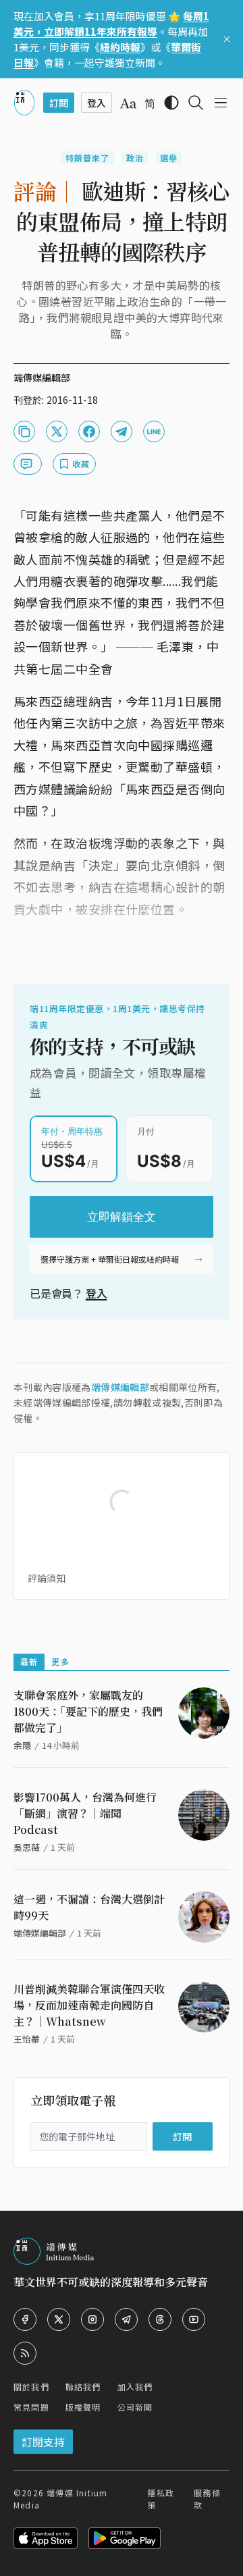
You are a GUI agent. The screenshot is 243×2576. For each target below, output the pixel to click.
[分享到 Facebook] (89, 431)
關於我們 (31, 2387)
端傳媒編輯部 (120, 1387)
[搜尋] (196, 103)
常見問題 (31, 2407)
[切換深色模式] (171, 103)
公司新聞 (135, 2407)
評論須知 (47, 1578)
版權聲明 (83, 2407)
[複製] (24, 431)
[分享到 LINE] (154, 431)
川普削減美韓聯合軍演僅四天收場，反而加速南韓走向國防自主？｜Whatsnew (89, 2005)
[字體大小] (128, 103)
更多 (60, 1661)
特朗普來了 (88, 158)
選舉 (169, 158)
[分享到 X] (57, 431)
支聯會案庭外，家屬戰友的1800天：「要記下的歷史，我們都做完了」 (88, 1711)
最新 (29, 1661)
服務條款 (207, 2499)
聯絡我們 (83, 2387)
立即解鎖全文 (122, 1217)
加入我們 (135, 2387)
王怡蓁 (27, 2039)
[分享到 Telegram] (122, 431)
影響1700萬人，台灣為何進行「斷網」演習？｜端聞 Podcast (85, 1813)
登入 (97, 1293)
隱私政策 (161, 2499)
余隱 (22, 1745)
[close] (227, 39)
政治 (135, 158)
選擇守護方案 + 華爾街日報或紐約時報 (110, 1259)
